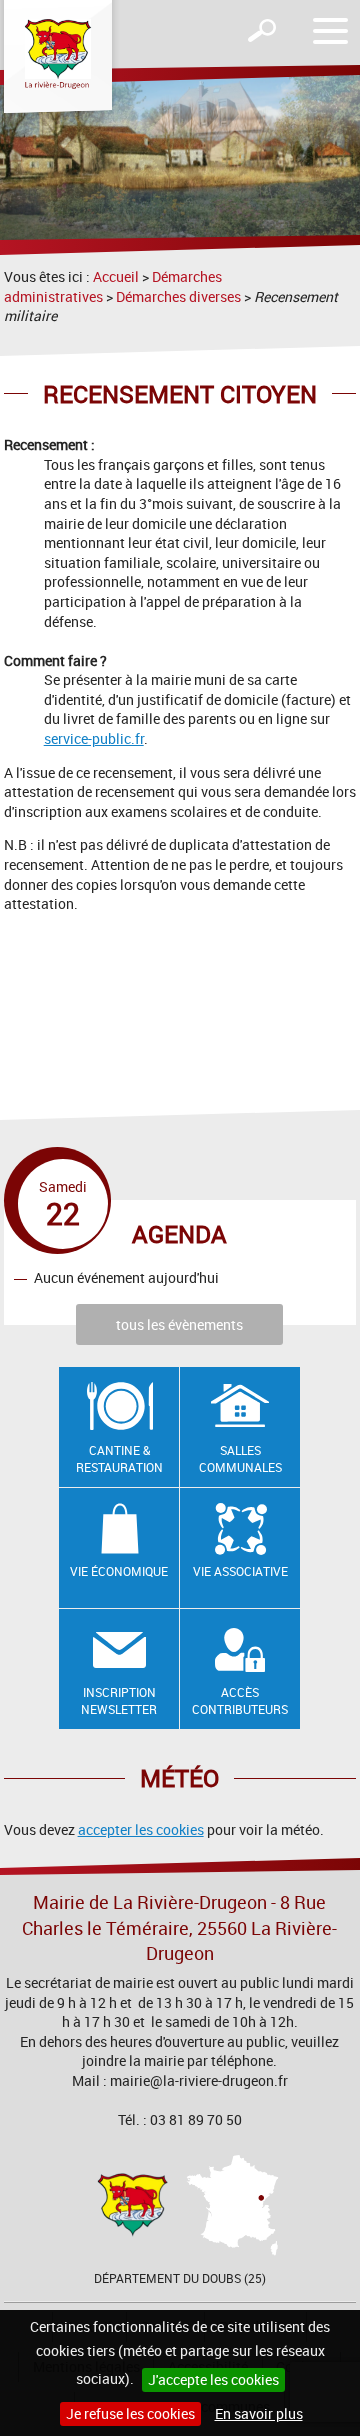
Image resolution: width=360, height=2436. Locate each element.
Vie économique (119, 1571)
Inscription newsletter (119, 1700)
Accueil (116, 276)
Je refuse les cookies (130, 2413)
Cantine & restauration (119, 1458)
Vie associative (240, 1571)
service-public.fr (94, 738)
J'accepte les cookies (213, 2379)
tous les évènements (179, 1324)
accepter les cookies (141, 1829)
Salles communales (240, 1458)
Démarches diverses (178, 296)
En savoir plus (259, 2413)
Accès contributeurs (240, 1700)
